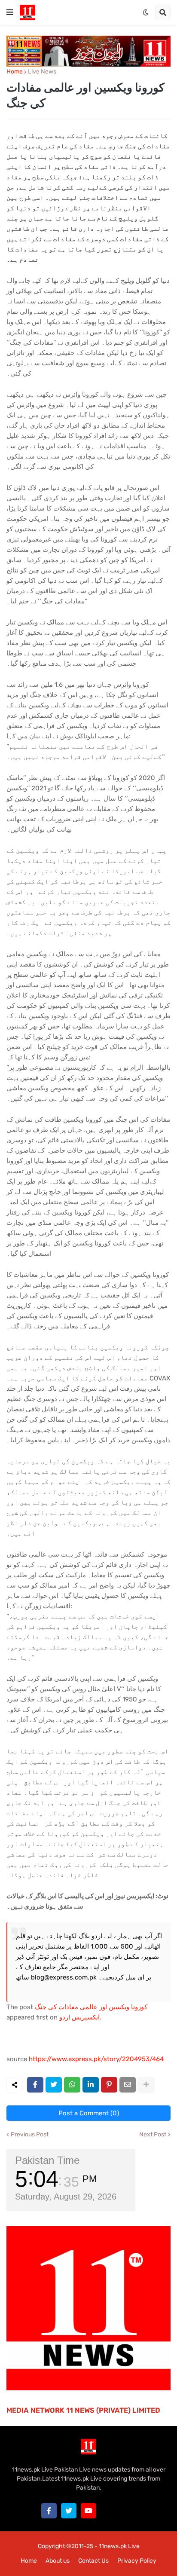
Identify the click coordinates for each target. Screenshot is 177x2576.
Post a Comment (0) (89, 2113)
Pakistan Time (47, 2160)
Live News (42, 72)
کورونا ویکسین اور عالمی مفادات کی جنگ (91, 2007)
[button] (10, 12)
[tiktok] (128, 2511)
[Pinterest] (109, 2085)
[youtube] (88, 2511)
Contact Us (93, 2561)
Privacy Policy (137, 2561)
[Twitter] (54, 2085)
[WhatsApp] (72, 2085)
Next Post (153, 2135)
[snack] (108, 2511)
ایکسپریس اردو (79, 2017)
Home (15, 72)
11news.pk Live (119, 2546)
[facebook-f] (49, 2511)
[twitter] (69, 2511)
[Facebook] (35, 2085)
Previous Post (30, 2135)
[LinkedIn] (91, 2085)
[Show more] (146, 2085)
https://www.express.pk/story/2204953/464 (96, 2059)
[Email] (128, 2085)
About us (58, 2561)
